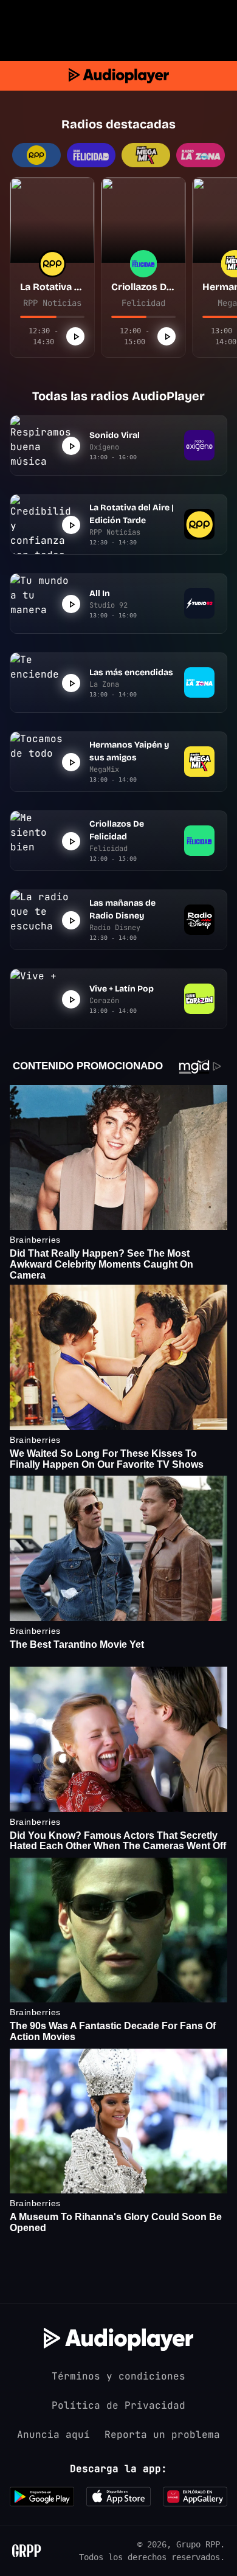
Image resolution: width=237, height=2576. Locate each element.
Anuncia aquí (53, 2435)
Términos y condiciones (118, 2376)
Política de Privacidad (118, 2405)
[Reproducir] (75, 336)
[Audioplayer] (119, 76)
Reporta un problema (162, 2435)
